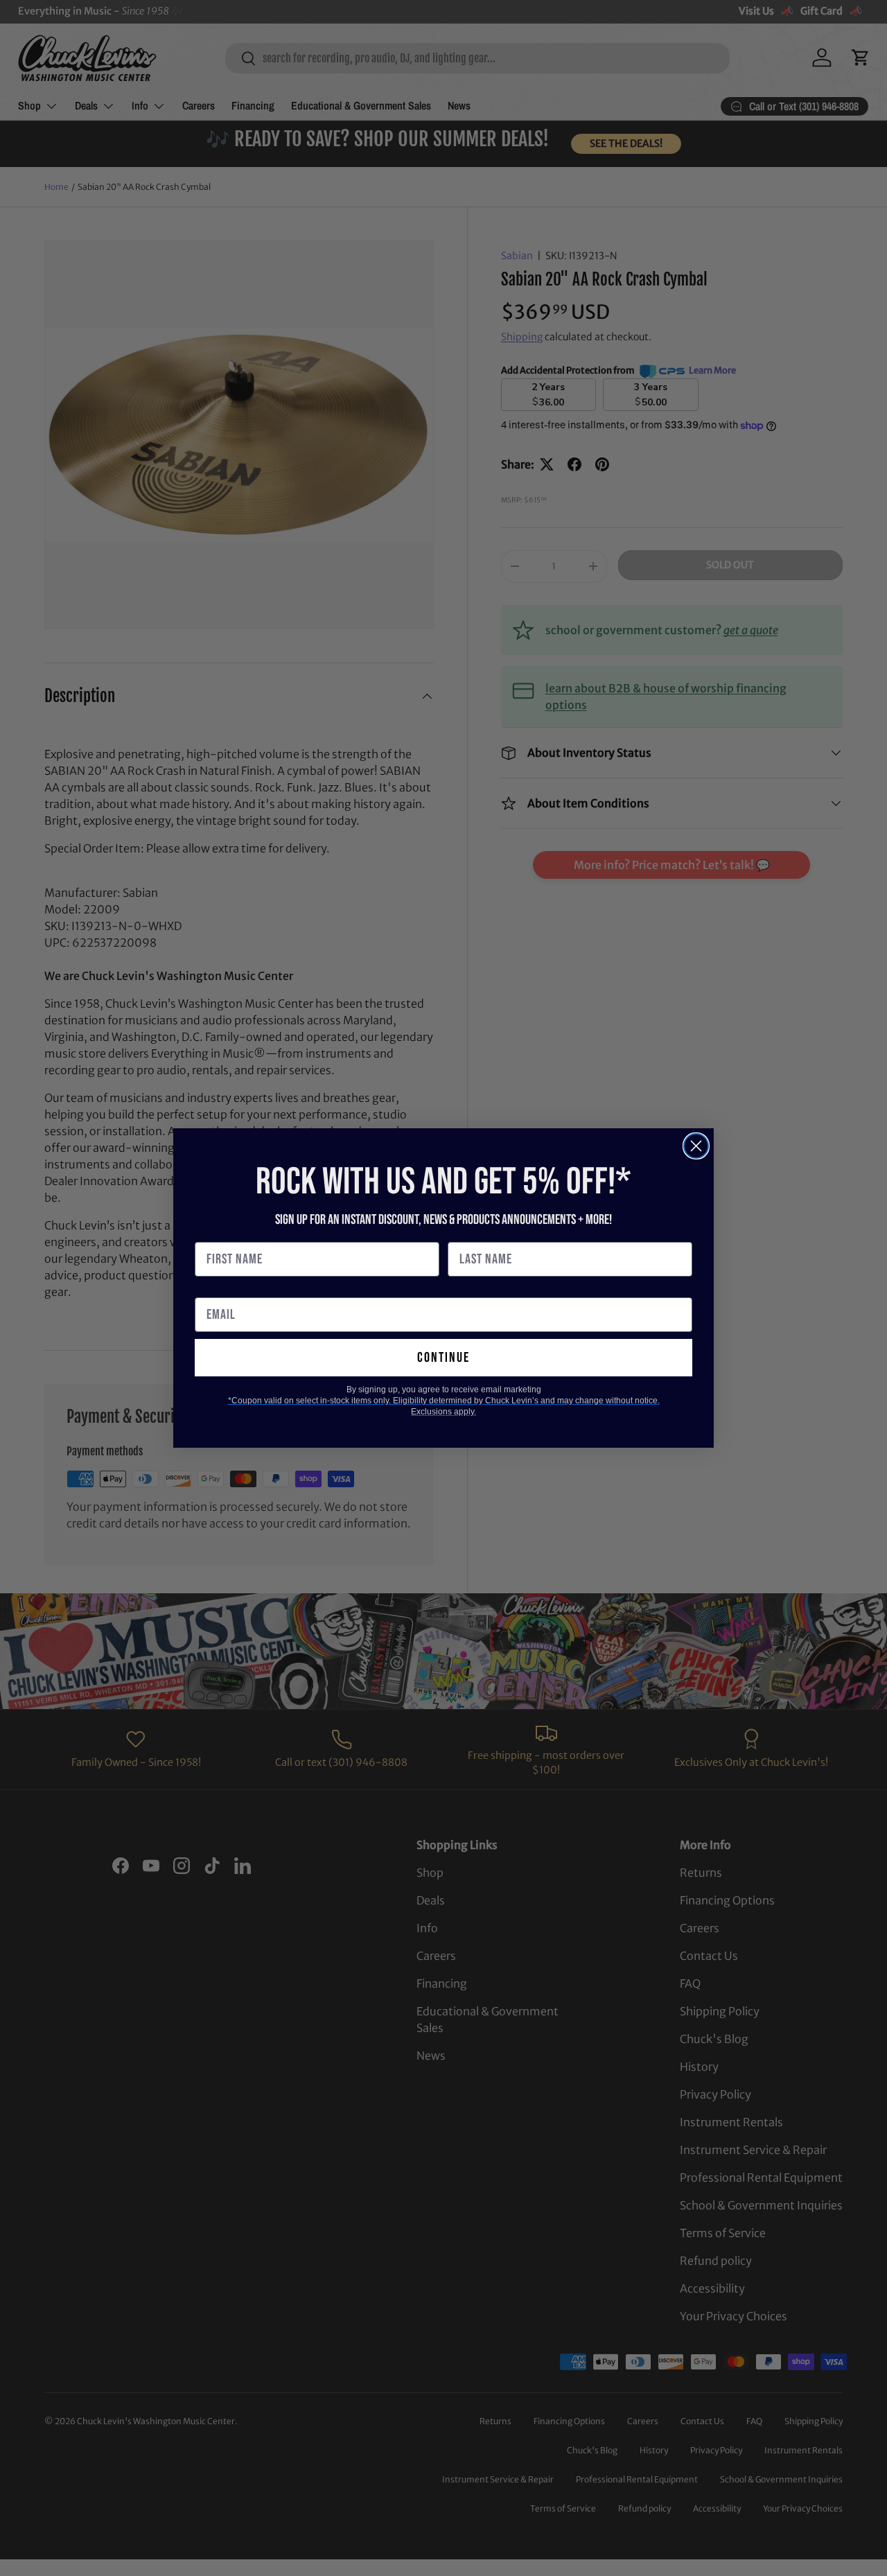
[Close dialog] (696, 1146)
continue (443, 1358)
